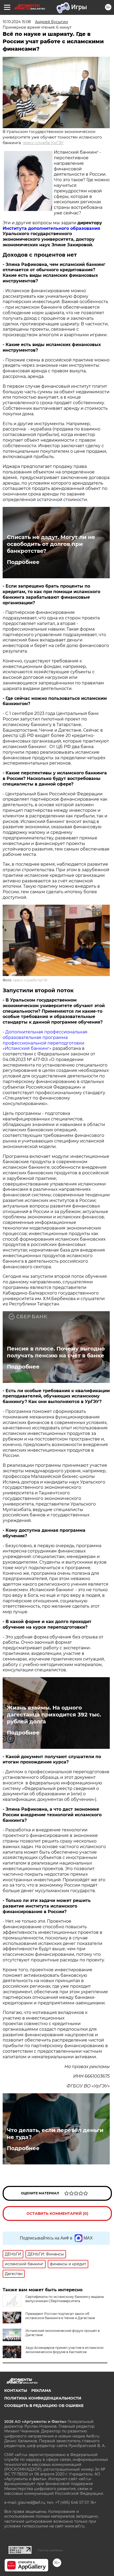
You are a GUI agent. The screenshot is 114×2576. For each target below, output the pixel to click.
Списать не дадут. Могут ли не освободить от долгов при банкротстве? (51, 544)
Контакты (16, 2391)
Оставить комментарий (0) (57, 2213)
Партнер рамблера (50, 2550)
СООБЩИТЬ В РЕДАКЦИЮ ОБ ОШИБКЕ (44, 2406)
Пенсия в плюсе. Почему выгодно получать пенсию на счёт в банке (56, 1352)
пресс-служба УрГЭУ (43, 143)
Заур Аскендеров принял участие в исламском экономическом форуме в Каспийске (64, 2350)
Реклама (41, 2391)
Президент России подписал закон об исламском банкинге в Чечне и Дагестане (60, 2316)
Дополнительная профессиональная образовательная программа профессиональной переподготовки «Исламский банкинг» (45, 1040)
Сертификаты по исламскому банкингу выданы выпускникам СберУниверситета (65, 2299)
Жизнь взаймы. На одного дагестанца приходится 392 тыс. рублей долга (54, 1715)
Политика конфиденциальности (43, 2398)
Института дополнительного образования (51, 228)
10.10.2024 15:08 (17, 22)
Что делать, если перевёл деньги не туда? (55, 2134)
